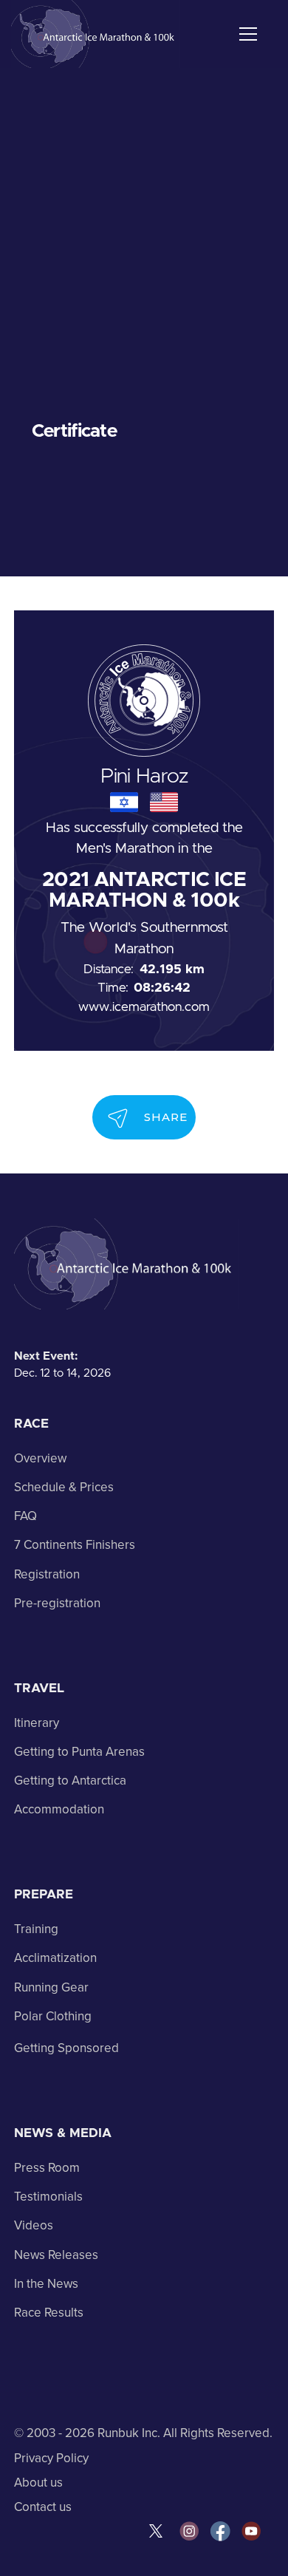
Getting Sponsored (66, 2048)
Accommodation (59, 1809)
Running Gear (51, 1987)
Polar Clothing (53, 2016)
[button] (245, 34)
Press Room (47, 2168)
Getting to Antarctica (70, 1781)
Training (36, 1929)
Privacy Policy (51, 2458)
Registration (47, 1574)
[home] (96, 34)
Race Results (49, 2313)
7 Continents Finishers (75, 1545)
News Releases (56, 2255)
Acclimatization (55, 1958)
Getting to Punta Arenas (79, 1752)
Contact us (43, 2507)
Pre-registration (57, 1603)
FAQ (25, 1516)
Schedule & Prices (64, 1487)
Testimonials (48, 2197)
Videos (34, 2225)
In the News (46, 2284)
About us (38, 2483)
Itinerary (37, 1723)
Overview (40, 1458)
